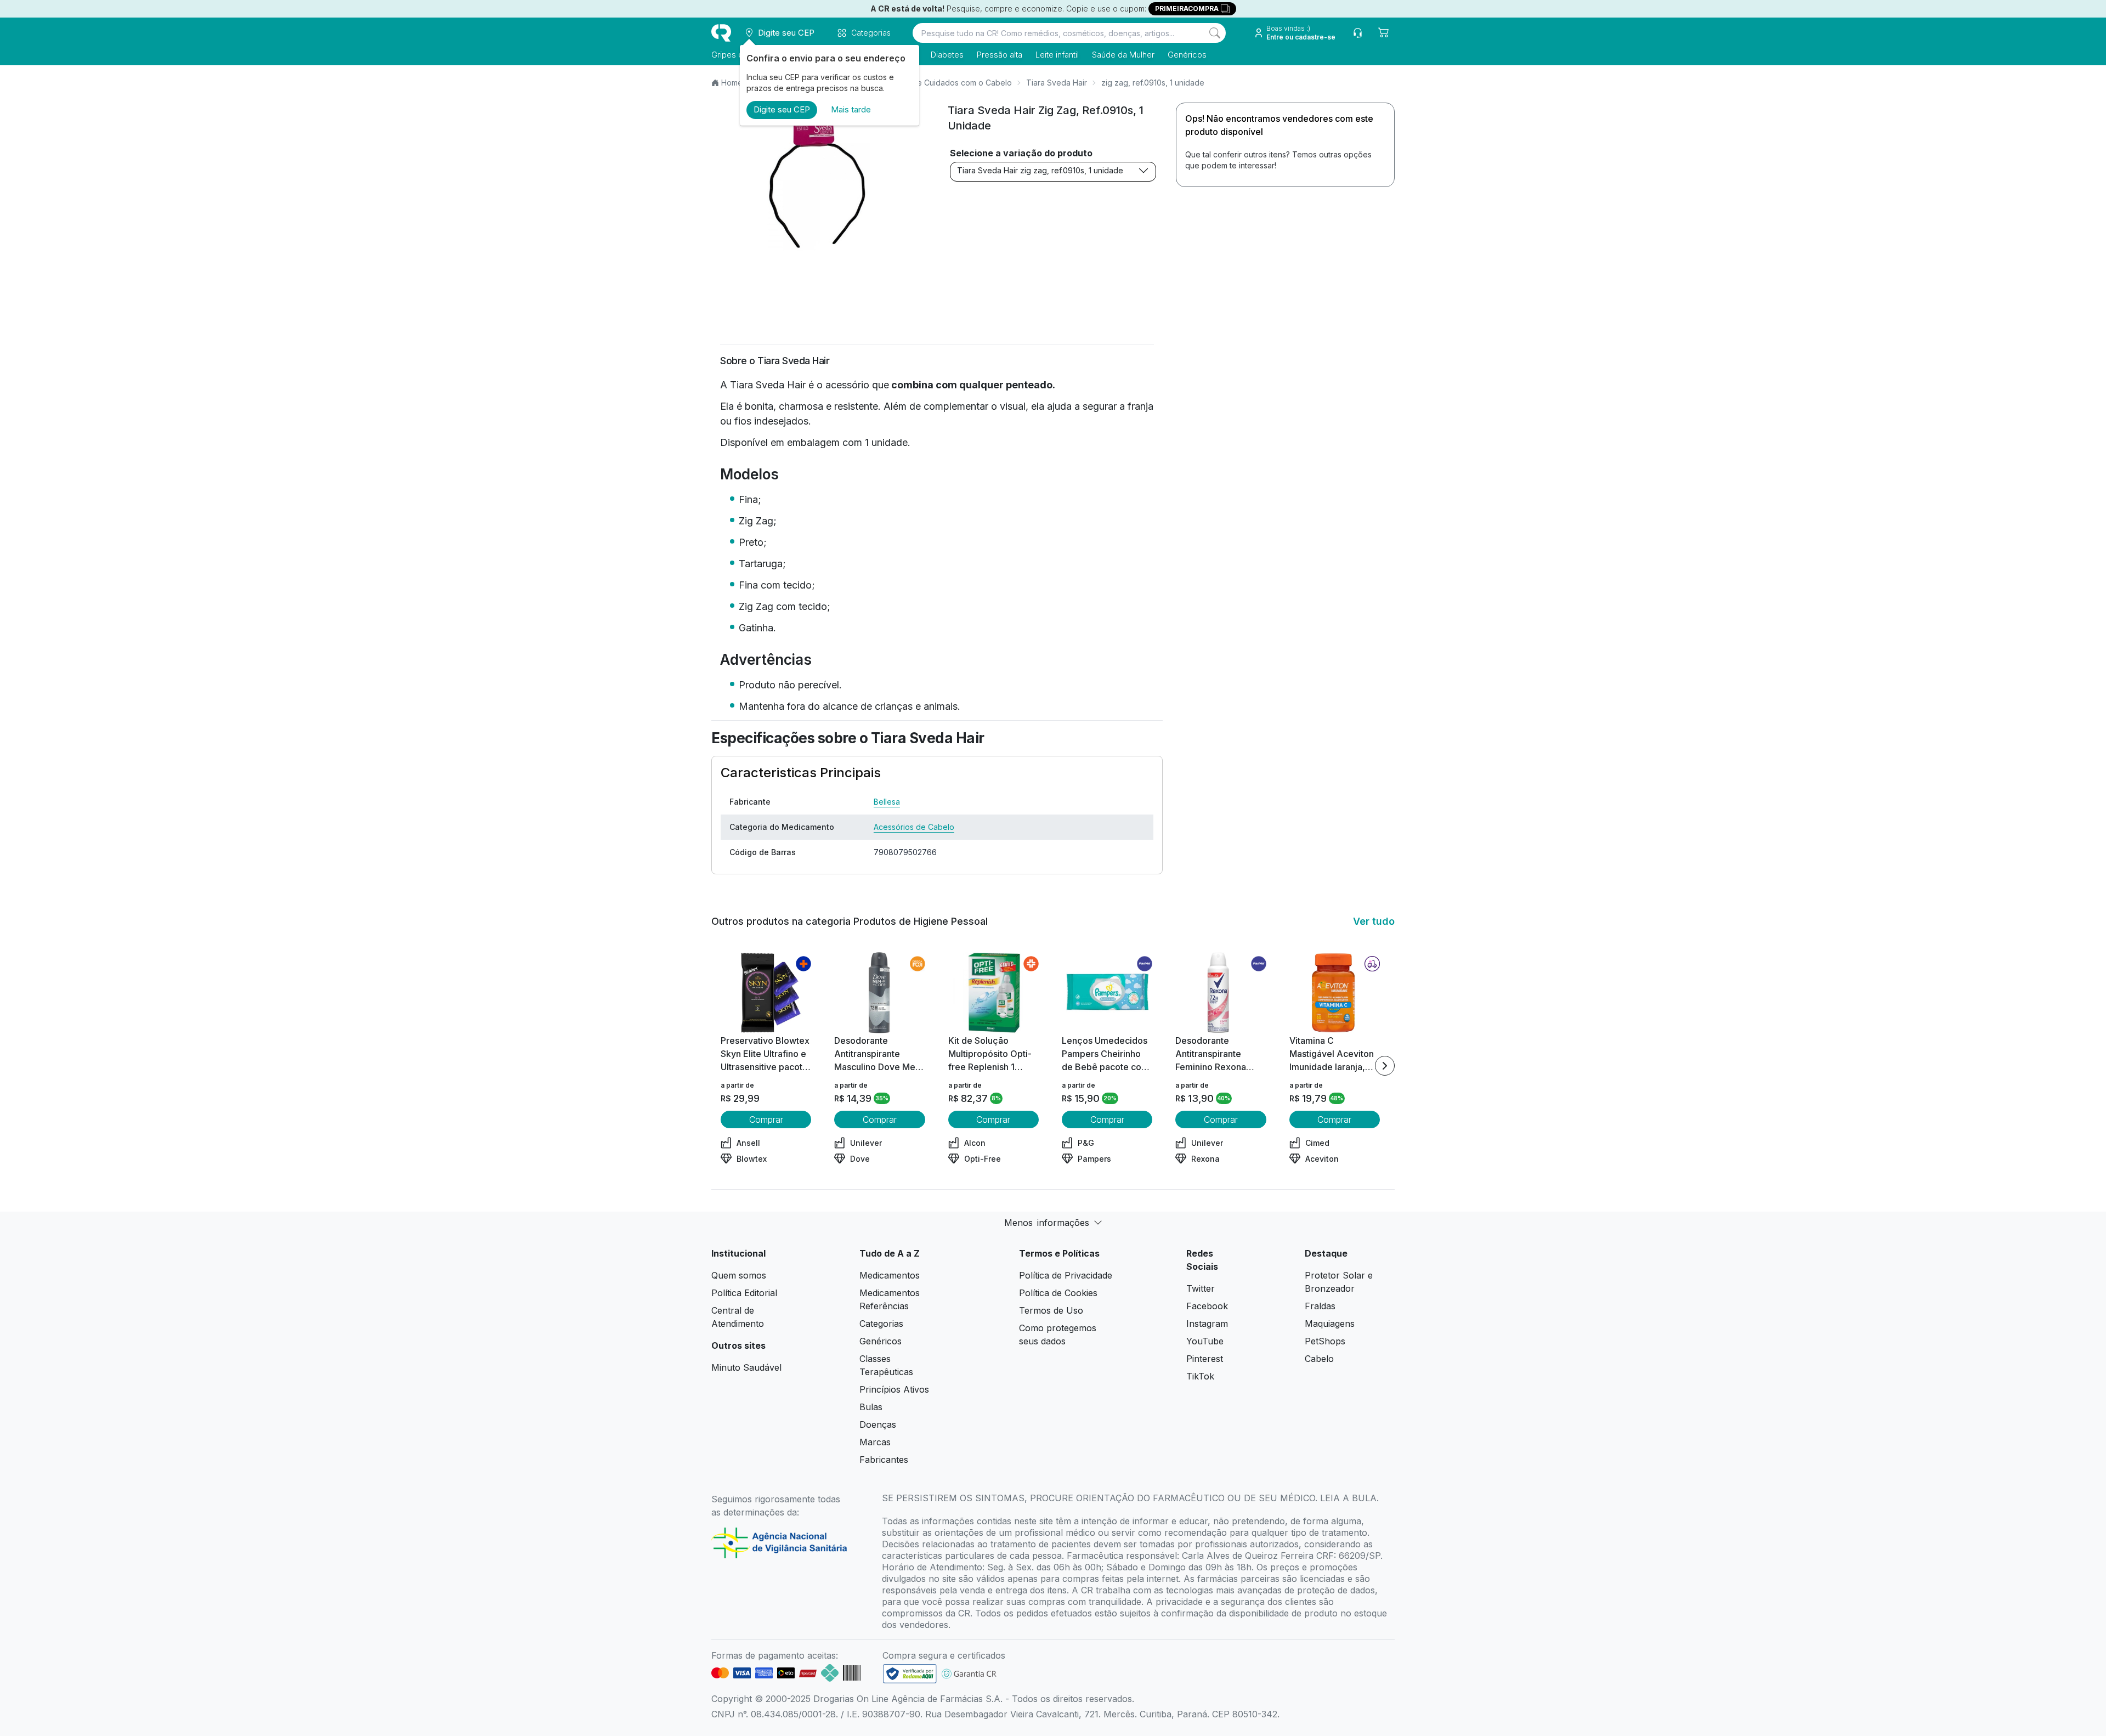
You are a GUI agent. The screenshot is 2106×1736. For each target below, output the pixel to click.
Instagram (1207, 1324)
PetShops (1325, 1341)
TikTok (1200, 1376)
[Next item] (1385, 1066)
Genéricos (1187, 55)
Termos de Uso (1051, 1310)
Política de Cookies (1058, 1293)
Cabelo (1319, 1359)
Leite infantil (1057, 55)
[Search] (1215, 33)
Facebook (1207, 1306)
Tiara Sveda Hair (1057, 83)
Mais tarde (851, 109)
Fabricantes (884, 1460)
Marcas (875, 1442)
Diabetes (947, 55)
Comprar (766, 1119)
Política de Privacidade (1066, 1275)
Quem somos (739, 1275)
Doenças (878, 1424)
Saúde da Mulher (1123, 55)
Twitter (1201, 1288)
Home (732, 83)
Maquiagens (1330, 1324)
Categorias (881, 1324)
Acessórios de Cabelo (914, 827)
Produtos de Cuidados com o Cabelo (944, 83)
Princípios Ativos (894, 1389)
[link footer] (910, 1674)
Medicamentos (890, 1275)
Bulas (871, 1407)
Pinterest (1205, 1359)
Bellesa (887, 802)
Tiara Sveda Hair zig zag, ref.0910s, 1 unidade (1040, 170)
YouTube (1205, 1341)
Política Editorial (744, 1293)
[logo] (721, 33)
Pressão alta (1000, 55)
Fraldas (1320, 1306)
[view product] (766, 993)
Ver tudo (1374, 921)
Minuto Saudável (746, 1367)
